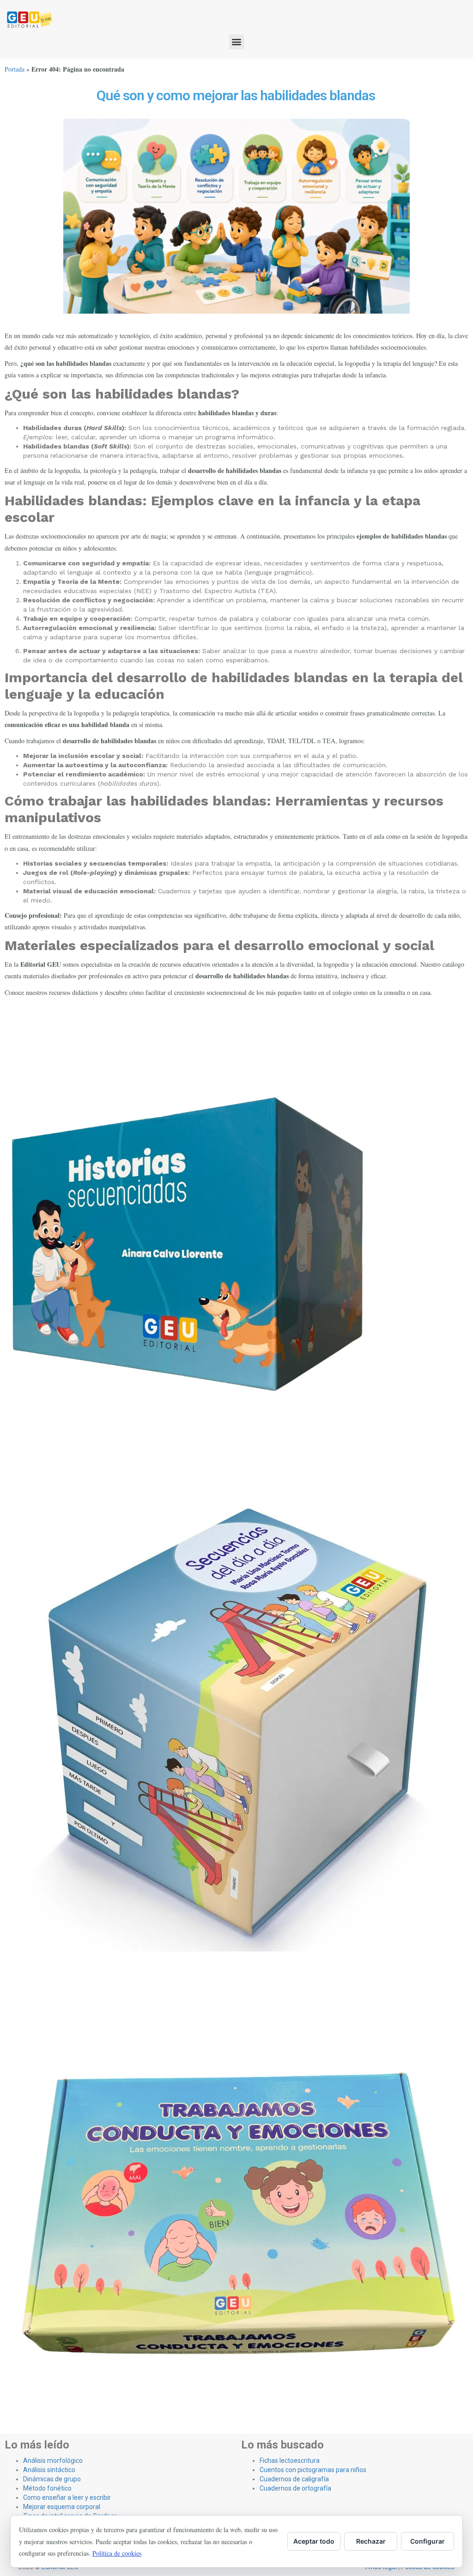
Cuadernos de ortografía (295, 2488)
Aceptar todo (314, 2541)
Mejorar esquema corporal (62, 2507)
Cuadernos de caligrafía (294, 2479)
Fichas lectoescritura (290, 2461)
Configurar (428, 2541)
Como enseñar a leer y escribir (67, 2497)
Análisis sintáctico (49, 2470)
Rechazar (371, 2541)
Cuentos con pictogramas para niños (313, 2470)
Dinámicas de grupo (52, 2479)
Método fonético (47, 2488)
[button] (237, 42)
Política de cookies (117, 2553)
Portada (15, 69)
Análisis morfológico (53, 2461)
